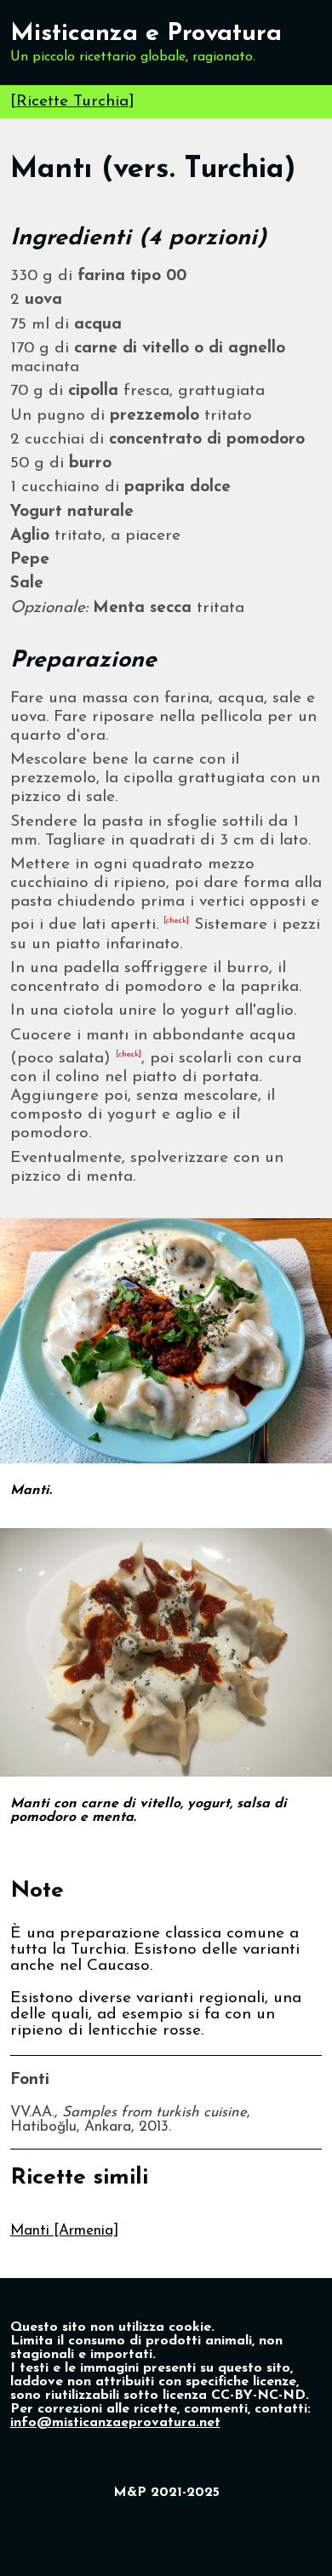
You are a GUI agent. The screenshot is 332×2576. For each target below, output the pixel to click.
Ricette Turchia (72, 102)
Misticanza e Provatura (146, 34)
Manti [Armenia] (64, 2231)
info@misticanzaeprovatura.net (115, 2423)
